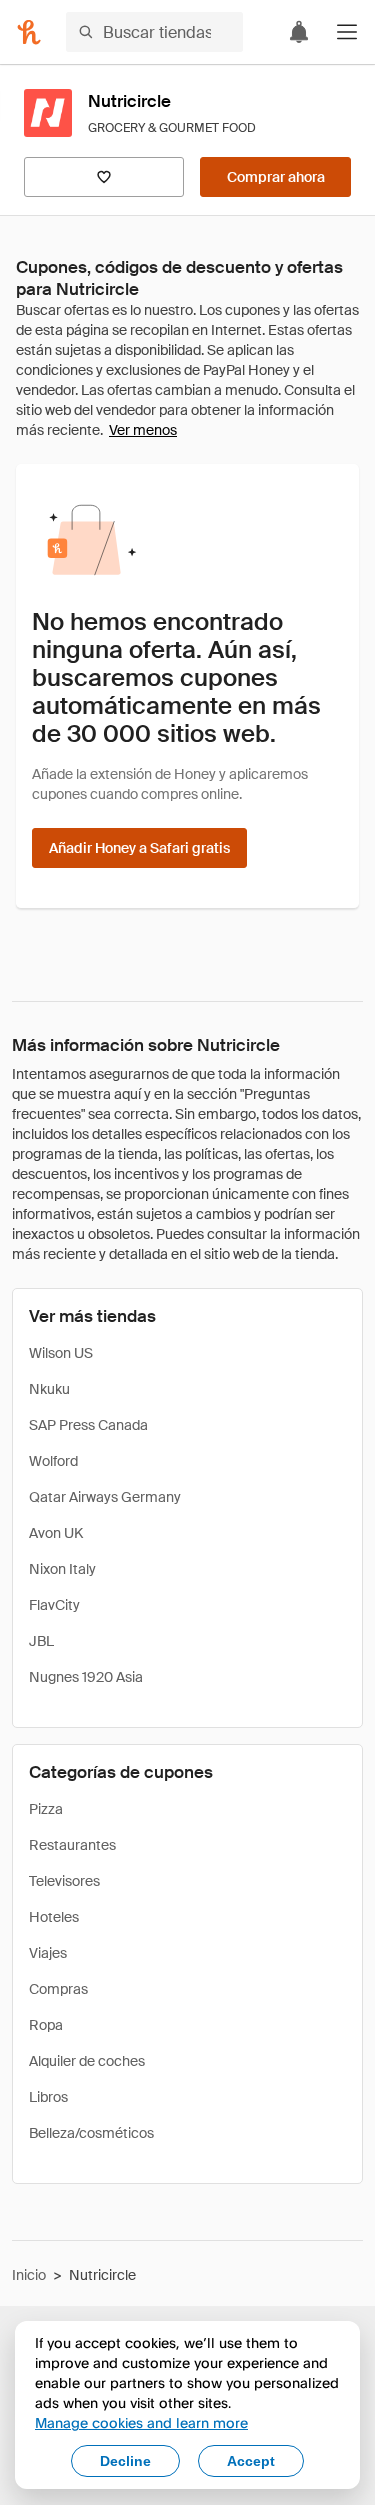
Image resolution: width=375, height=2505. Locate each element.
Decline (125, 2461)
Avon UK (56, 1533)
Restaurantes (72, 1845)
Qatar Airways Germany (105, 1497)
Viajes (48, 1953)
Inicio (29, 2275)
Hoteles (54, 1917)
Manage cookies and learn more (141, 2422)
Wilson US (61, 1353)
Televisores (64, 1881)
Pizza (46, 1809)
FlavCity (54, 1605)
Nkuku (49, 1389)
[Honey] (29, 32)
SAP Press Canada (88, 1425)
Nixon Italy (62, 1569)
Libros (48, 2097)
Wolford (53, 1461)
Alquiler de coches (87, 2061)
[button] (347, 32)
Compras (58, 1989)
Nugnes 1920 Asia (86, 1677)
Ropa (46, 2025)
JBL (41, 1641)
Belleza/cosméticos (91, 2133)
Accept (251, 2461)
